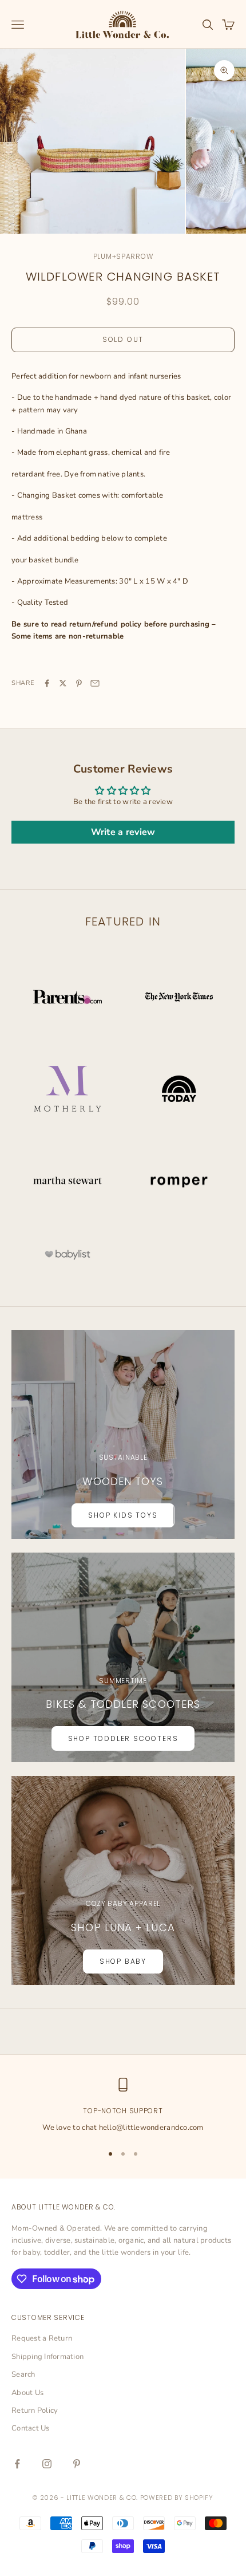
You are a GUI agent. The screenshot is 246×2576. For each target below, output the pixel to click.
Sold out (123, 339)
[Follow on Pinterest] (77, 2464)
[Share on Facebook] (47, 683)
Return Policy (35, 2410)
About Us (27, 2393)
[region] (123, 2106)
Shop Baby (123, 1961)
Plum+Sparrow (123, 256)
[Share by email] (95, 683)
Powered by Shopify (177, 2498)
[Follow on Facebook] (17, 2464)
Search (23, 2374)
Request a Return (42, 2338)
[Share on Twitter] (63, 683)
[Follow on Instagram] (47, 2464)
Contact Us (31, 2428)
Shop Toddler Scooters (123, 1738)
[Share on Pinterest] (79, 683)
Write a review (123, 832)
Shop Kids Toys (123, 1515)
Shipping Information (47, 2357)
